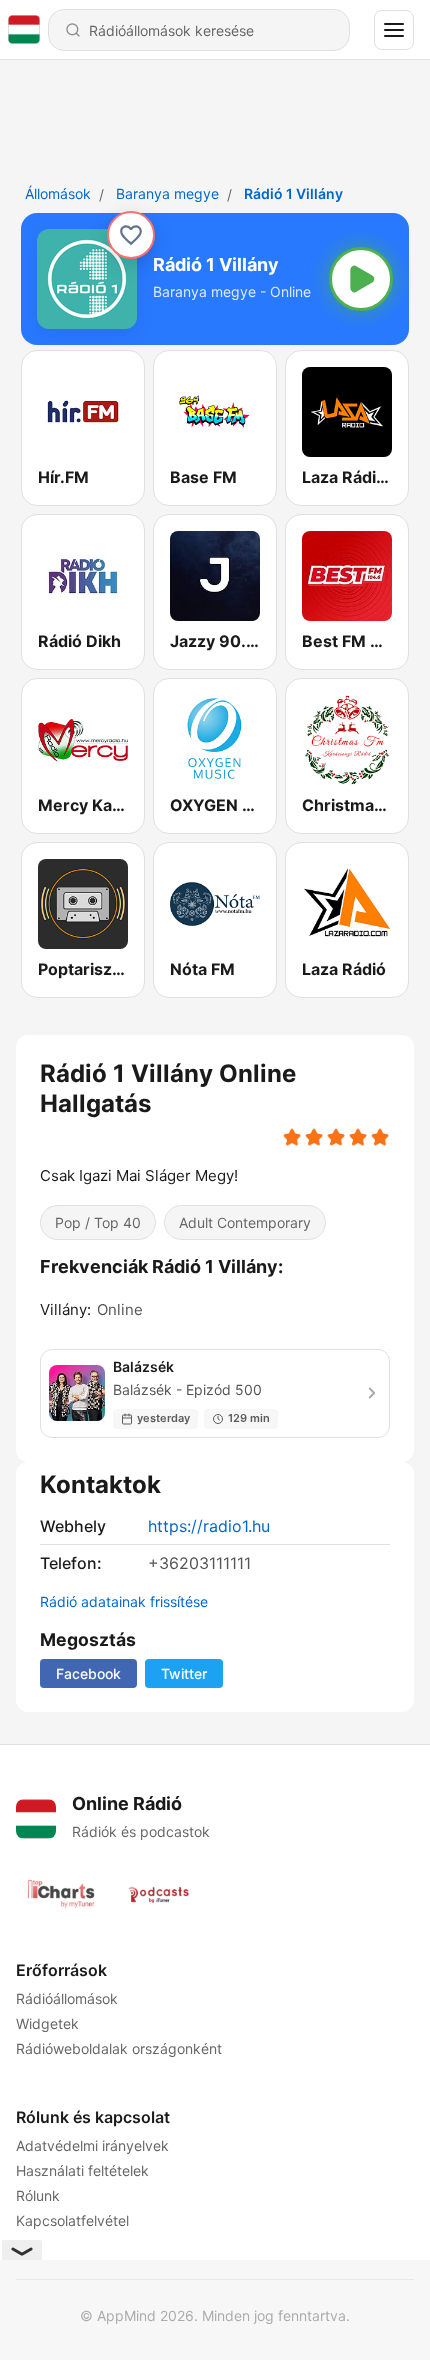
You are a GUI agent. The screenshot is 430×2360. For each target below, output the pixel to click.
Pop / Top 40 (98, 1222)
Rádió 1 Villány (293, 193)
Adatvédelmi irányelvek (92, 2145)
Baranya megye (167, 193)
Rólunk (38, 2195)
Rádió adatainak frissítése (124, 1601)
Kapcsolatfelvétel (72, 2220)
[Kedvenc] (131, 235)
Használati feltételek (82, 2170)
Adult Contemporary (245, 1222)
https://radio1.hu (209, 1526)
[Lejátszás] (361, 279)
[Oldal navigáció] (394, 30)
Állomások (58, 193)
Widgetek (47, 2023)
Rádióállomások (67, 1998)
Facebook (88, 1673)
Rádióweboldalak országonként (119, 2048)
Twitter (184, 1673)
